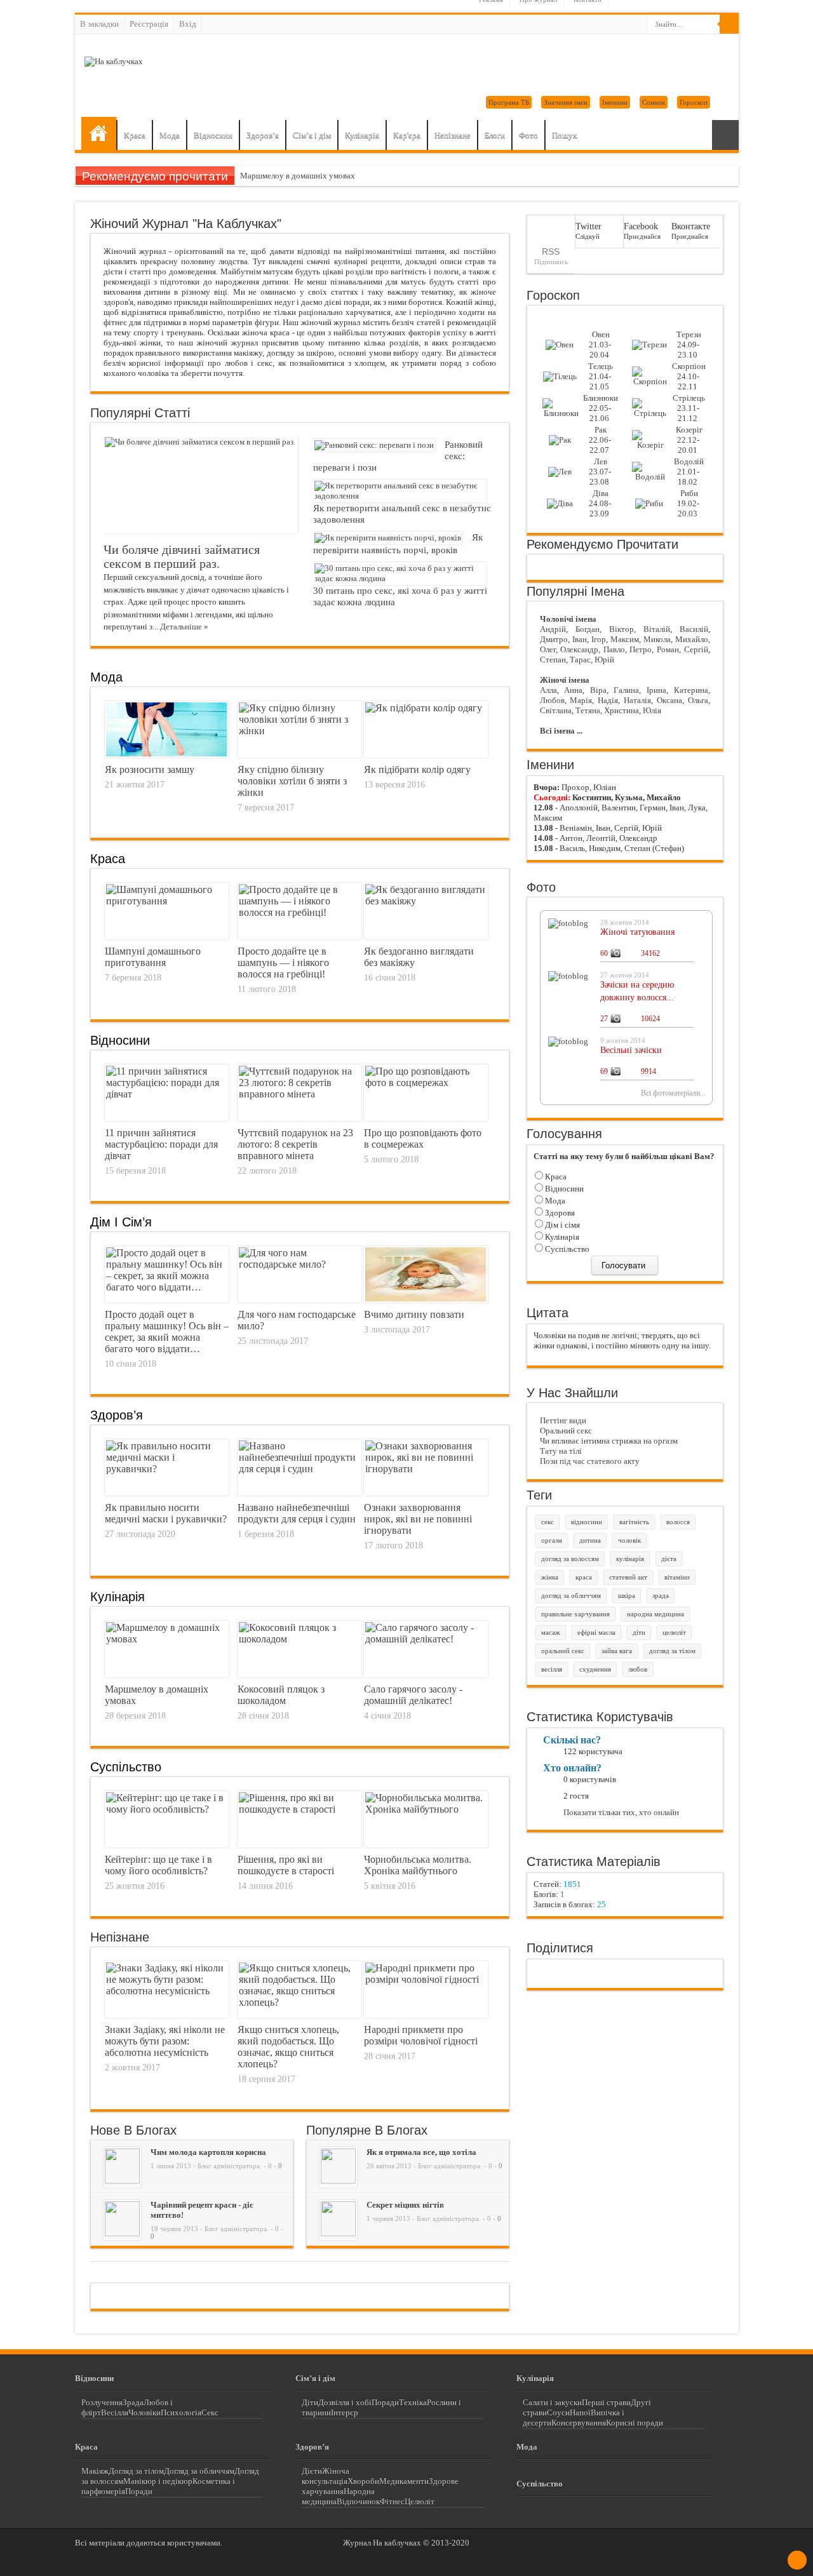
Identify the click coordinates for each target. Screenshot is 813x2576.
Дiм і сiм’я (121, 1222)
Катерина (691, 690)
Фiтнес (392, 2501)
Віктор (622, 629)
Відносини (213, 135)
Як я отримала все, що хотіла (421, 2152)
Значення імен (566, 102)
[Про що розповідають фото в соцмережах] (426, 1083)
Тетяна (588, 710)
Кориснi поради (635, 2423)
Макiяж (95, 2471)
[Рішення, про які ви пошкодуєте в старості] (299, 1809)
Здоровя (559, 1213)
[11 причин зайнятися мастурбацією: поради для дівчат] (167, 1094)
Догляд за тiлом (136, 2471)
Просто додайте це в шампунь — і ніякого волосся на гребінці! (283, 963)
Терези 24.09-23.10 (689, 345)
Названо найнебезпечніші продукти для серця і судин (297, 1513)
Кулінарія (362, 135)
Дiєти (312, 2471)
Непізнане (453, 135)
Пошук (564, 135)
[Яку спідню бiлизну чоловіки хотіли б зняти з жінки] (299, 731)
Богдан (588, 629)
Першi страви (606, 2402)
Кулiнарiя (118, 1597)
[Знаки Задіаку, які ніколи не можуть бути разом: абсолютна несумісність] (167, 1991)
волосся (678, 1522)
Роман (668, 649)
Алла (548, 690)
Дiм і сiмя (561, 1225)
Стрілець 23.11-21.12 (689, 408)
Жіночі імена (565, 680)
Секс (210, 2412)
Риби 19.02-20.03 (688, 503)
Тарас (580, 660)
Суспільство (126, 1767)
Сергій (696, 649)
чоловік (629, 1540)
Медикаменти (404, 2481)
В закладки (99, 24)
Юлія (652, 710)
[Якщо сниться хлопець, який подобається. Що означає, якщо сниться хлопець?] (299, 2002)
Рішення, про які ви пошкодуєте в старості (286, 1865)
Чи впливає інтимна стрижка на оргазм (609, 1441)
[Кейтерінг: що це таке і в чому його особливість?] (167, 1809)
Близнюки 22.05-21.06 (601, 408)
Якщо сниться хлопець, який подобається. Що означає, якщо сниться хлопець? (288, 2047)
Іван (580, 639)
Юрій (604, 660)
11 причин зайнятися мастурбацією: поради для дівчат (161, 1144)
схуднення (595, 1669)
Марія (581, 700)
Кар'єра (407, 135)
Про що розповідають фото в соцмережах (423, 1138)
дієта (669, 1559)
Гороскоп (694, 102)
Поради (385, 2402)
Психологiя (181, 2412)
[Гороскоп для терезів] (649, 345)
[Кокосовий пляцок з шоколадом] (299, 1639)
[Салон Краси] (338, 2233)
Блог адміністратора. (230, 2166)
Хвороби (363, 2481)
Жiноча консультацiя (326, 2476)
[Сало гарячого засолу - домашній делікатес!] (426, 1639)
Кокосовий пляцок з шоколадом (281, 1695)
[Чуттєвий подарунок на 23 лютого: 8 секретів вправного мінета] (299, 1094)
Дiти (310, 2402)
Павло (614, 649)
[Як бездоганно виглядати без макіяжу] (426, 901)
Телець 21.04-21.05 (601, 376)
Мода (170, 135)
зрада (661, 1596)
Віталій (657, 629)
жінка (550, 1577)
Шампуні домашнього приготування (153, 957)
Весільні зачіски (631, 1050)
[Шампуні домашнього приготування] (167, 901)
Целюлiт (420, 2501)
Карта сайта (725, 135)
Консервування (579, 2423)
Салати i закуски (552, 2402)
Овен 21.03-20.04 (600, 345)
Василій (694, 629)
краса (584, 1577)
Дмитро (554, 639)
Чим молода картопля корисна (208, 2152)
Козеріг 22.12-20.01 (689, 440)
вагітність (634, 1522)
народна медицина (655, 1614)
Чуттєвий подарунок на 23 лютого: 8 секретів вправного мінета (295, 1144)
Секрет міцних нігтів (405, 2205)
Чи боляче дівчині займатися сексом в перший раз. (182, 557)
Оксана (669, 700)
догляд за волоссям (570, 1559)
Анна (573, 690)
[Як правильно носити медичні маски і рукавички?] (167, 1469)
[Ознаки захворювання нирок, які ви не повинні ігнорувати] (426, 1469)
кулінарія (630, 1559)
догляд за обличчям (571, 1596)
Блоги (495, 135)
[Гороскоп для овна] (560, 345)
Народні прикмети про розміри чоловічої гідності (421, 2035)
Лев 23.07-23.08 (600, 472)
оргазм (552, 1540)
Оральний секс (566, 1431)
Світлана (556, 710)
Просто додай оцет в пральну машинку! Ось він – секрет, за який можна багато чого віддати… (167, 1332)
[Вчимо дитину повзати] (426, 1298)
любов (638, 1669)
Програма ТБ (509, 102)
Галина (626, 690)
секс (548, 1522)
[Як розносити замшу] (166, 753)
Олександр (579, 649)
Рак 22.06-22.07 (600, 440)
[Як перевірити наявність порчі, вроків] (388, 538)
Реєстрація (149, 24)
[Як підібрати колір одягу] (424, 708)
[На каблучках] (114, 61)
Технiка (413, 2402)
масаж (551, 1633)
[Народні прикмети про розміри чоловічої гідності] (426, 1979)
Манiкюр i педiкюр (158, 2481)
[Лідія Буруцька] (122, 2181)
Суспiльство (566, 1249)
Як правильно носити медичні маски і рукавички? (166, 1513)
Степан (553, 660)
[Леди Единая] (338, 2181)
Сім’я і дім (312, 135)
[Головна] (99, 133)
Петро (641, 649)
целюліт (674, 1633)
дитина (590, 1540)
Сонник (654, 102)
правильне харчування (575, 1614)
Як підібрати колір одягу (417, 769)
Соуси (558, 2412)
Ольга (698, 700)
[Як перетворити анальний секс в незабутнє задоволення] (400, 496)
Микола (657, 639)
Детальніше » (184, 627)
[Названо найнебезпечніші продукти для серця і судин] (299, 1469)
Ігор (599, 639)
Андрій (553, 629)
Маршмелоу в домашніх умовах (298, 176)
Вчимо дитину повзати (414, 1314)
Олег (548, 649)
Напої (580, 2412)
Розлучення (102, 2402)
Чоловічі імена (568, 619)
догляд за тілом (672, 1651)
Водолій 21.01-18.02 (689, 472)
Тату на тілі (561, 1451)
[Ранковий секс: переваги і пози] (374, 445)
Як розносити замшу (150, 769)
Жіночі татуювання (637, 932)
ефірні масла (596, 1633)
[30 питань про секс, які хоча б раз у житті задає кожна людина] (400, 578)
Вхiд (188, 24)
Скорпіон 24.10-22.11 (689, 376)
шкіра (627, 1596)
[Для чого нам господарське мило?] (299, 1264)
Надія (608, 700)
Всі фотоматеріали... (673, 1093)
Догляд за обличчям (199, 2471)
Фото (528, 135)
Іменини (615, 102)
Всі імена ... (561, 731)
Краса (135, 135)
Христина (622, 710)
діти (639, 1633)
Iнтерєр (345, 2412)
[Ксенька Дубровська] (122, 2233)
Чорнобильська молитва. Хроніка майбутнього (418, 1865)
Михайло (692, 639)
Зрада (133, 2402)
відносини (587, 1522)
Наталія (637, 700)
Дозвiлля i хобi (345, 2402)
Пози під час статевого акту (590, 1461)
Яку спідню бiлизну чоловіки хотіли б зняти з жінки (292, 781)
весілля (552, 1669)
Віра (598, 690)
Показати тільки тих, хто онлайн (621, 1812)
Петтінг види (563, 1420)
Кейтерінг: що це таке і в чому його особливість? (158, 1865)
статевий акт (628, 1577)
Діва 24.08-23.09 (600, 503)
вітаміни (677, 1577)
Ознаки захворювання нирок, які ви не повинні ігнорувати (418, 1519)
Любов (552, 700)
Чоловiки (144, 2412)
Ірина (656, 690)
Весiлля (115, 2412)
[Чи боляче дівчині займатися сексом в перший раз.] (200, 442)
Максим (625, 639)
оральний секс (563, 1651)
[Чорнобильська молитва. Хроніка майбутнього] (426, 1809)
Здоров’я (263, 135)
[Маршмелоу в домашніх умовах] (167, 1639)
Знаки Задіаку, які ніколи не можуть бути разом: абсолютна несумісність (165, 2041)
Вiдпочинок (358, 2501)
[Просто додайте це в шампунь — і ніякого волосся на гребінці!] (299, 912)
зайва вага (617, 1651)
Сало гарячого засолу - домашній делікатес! (413, 1695)
